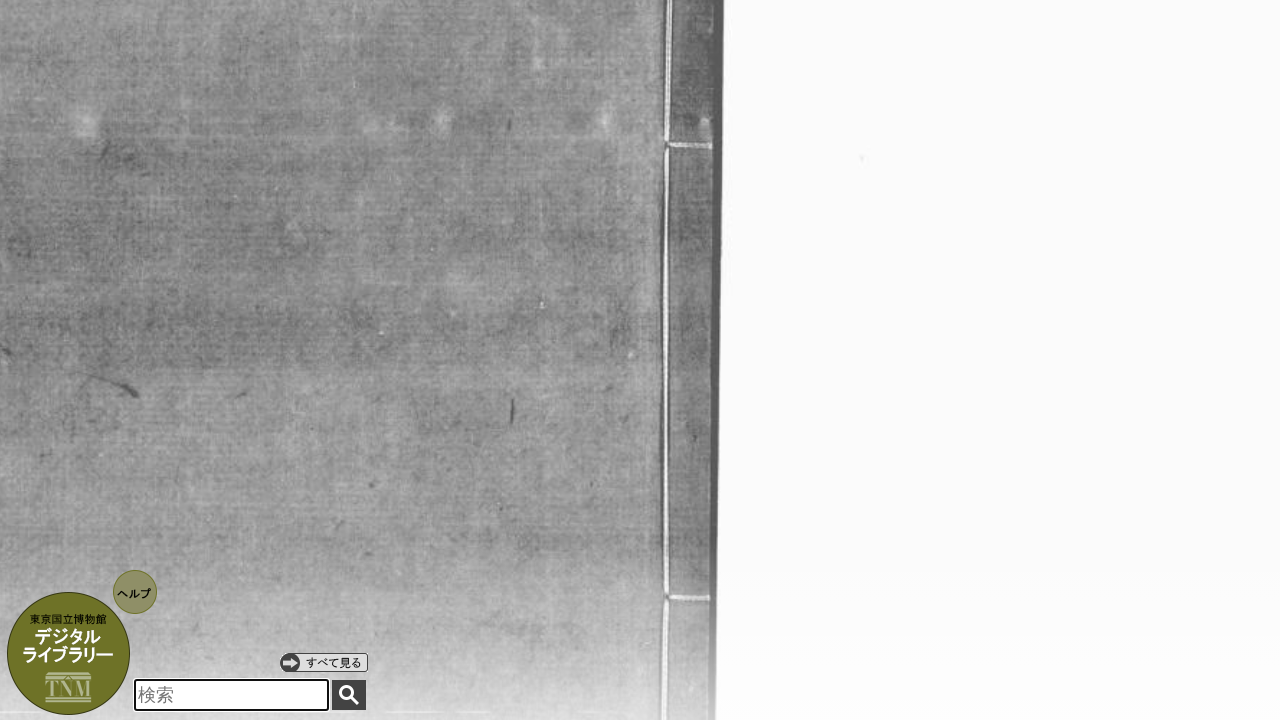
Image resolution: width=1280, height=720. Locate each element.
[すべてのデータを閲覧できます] (324, 662)
